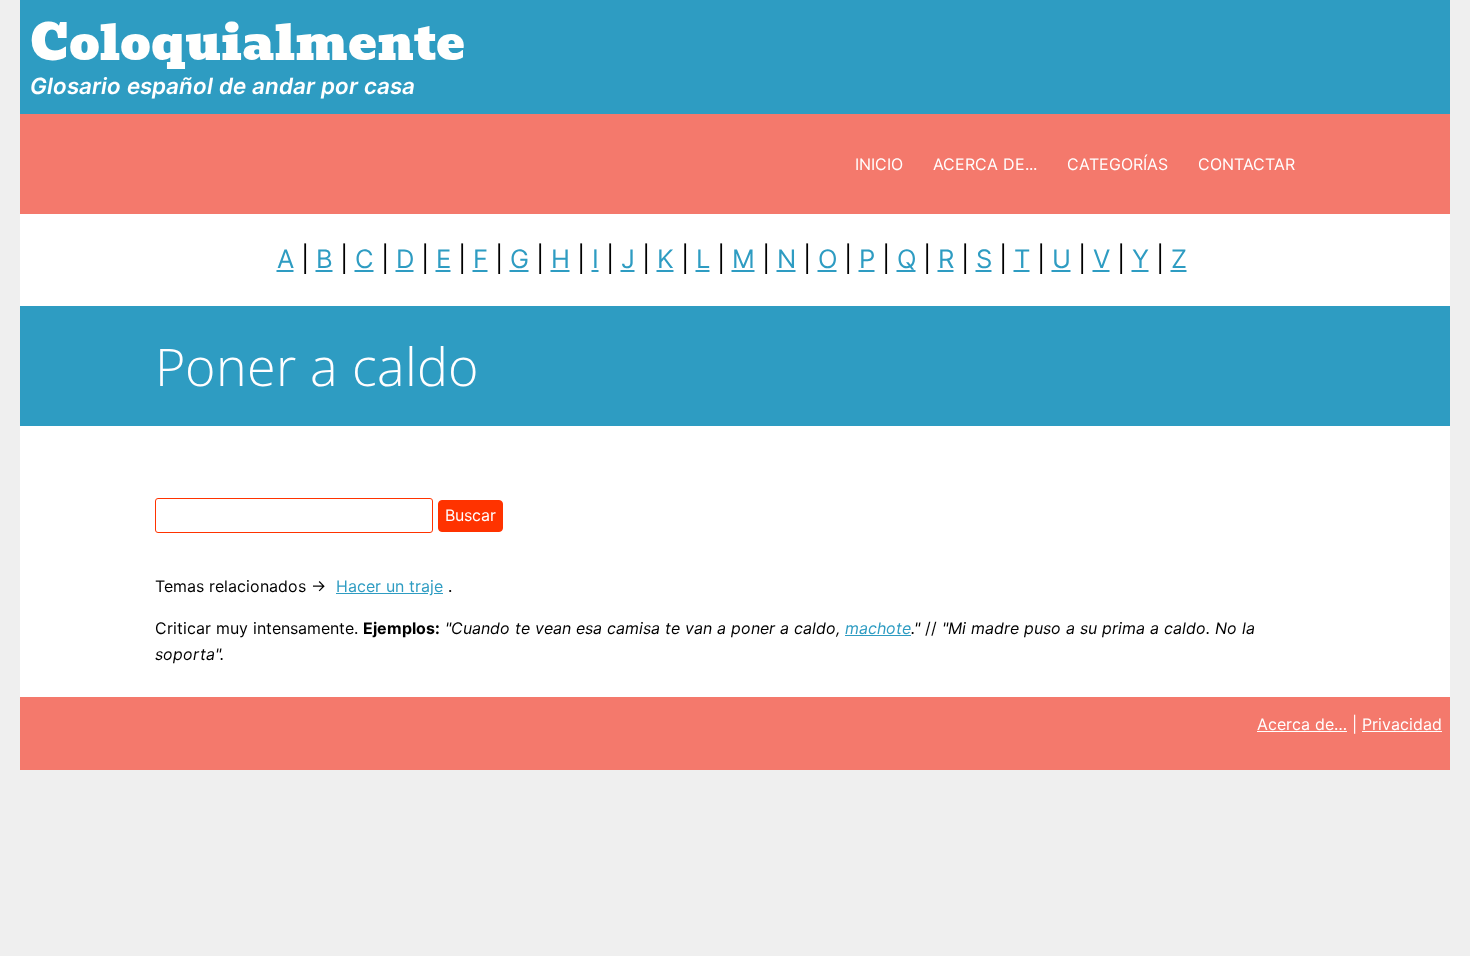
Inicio (879, 164)
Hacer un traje (389, 586)
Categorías (1117, 164)
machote (878, 628)
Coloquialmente (247, 43)
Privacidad (1402, 724)
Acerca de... (985, 164)
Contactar (1246, 164)
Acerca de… (1302, 724)
